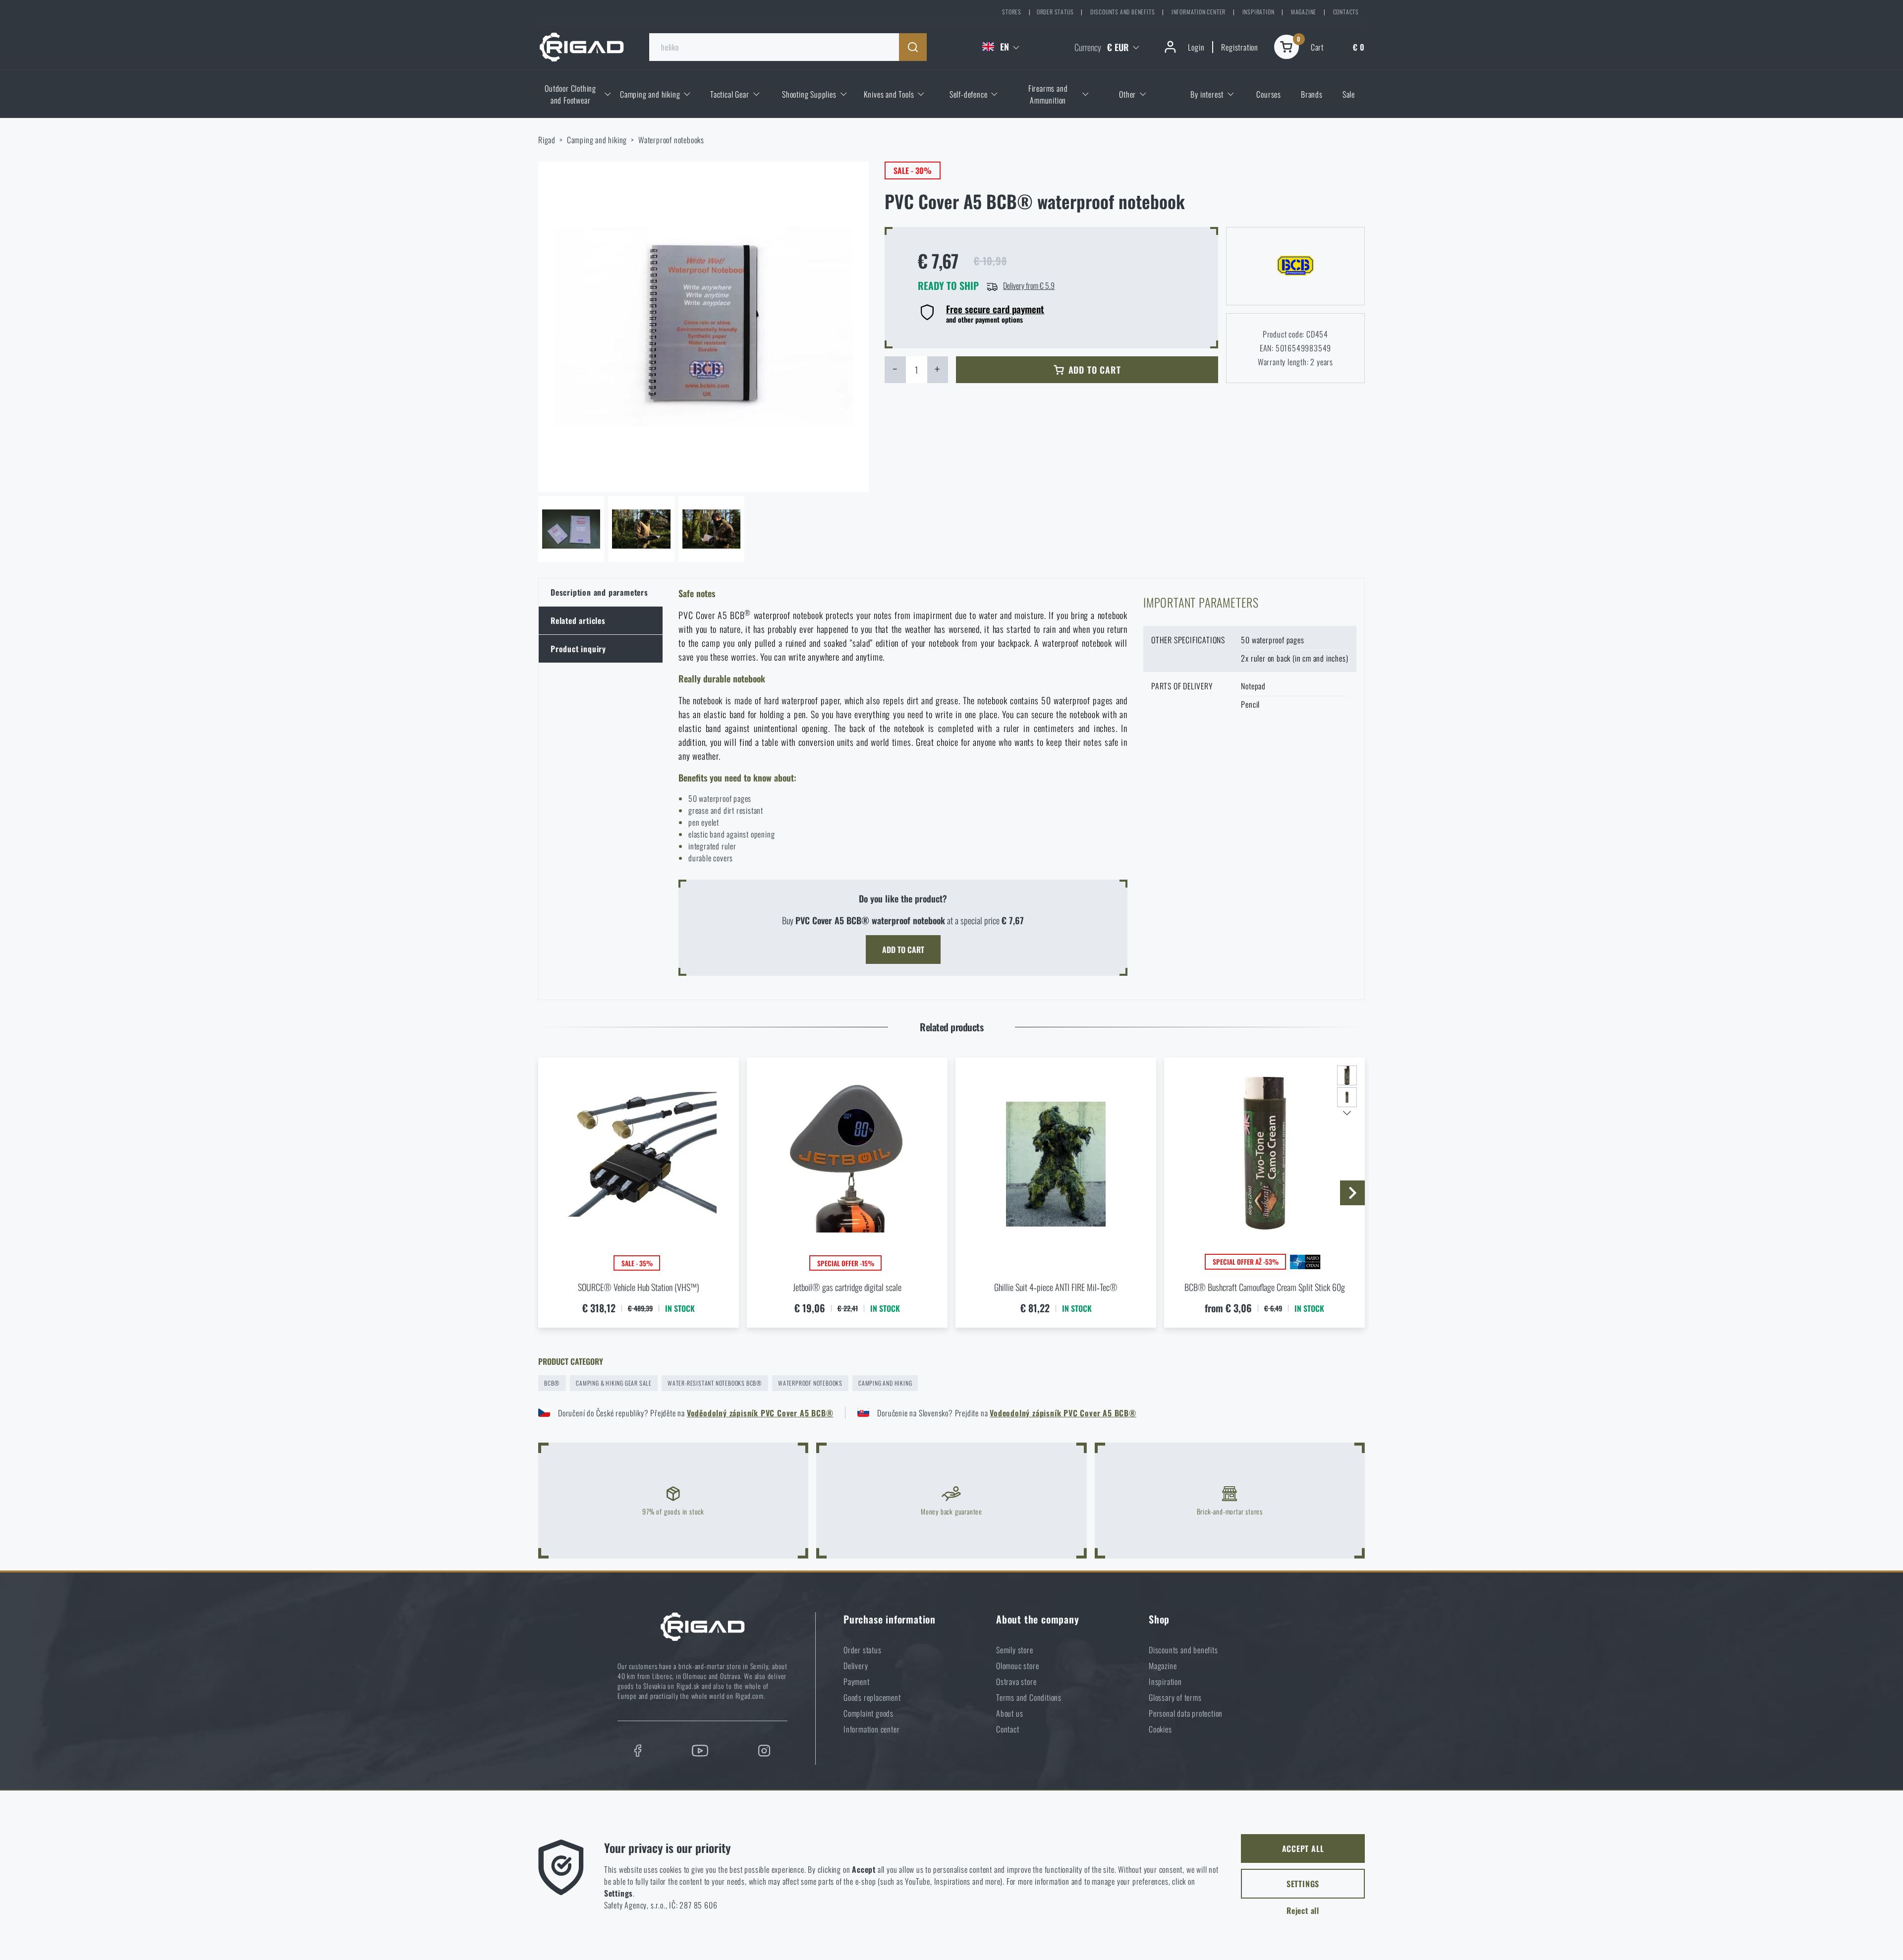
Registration (1240, 47)
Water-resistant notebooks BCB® (715, 1383)
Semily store (1015, 1650)
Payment (857, 1681)
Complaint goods (868, 1713)
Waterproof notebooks (671, 140)
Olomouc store (1017, 1666)
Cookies (1160, 1729)
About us (1009, 1713)
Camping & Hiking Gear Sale (614, 1383)
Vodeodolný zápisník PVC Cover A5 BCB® (1063, 1413)
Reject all (1303, 1910)
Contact (1008, 1729)
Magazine (1304, 12)
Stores (1012, 12)
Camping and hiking (597, 140)
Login (1196, 47)
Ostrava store (1016, 1681)
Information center (1199, 12)
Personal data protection (1186, 1713)
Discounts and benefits (1123, 12)
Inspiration (1259, 12)
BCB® (552, 1383)
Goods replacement (872, 1697)
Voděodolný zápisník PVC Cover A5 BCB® (760, 1413)
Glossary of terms (1175, 1697)
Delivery (856, 1666)
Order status (1055, 12)
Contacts (1346, 12)
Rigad (547, 140)
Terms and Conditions (1029, 1697)
